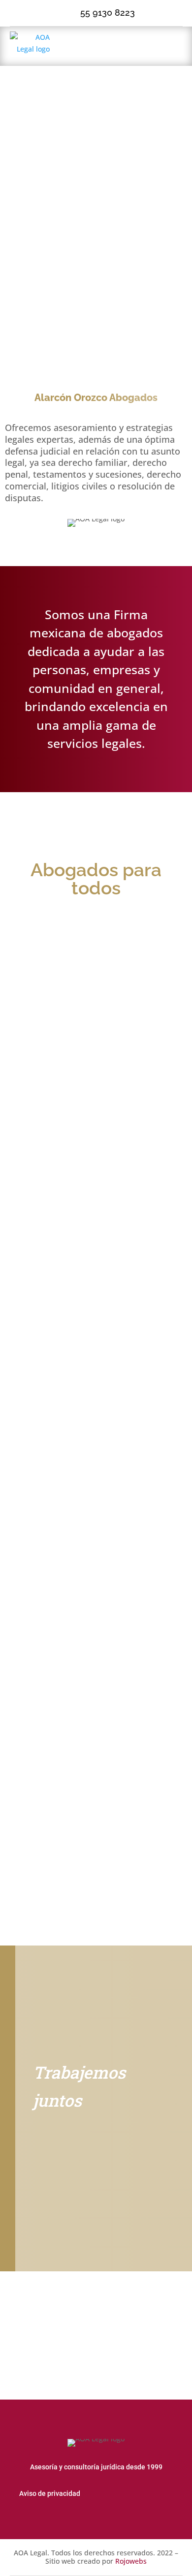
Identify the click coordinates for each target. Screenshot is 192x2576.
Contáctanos (74, 2146)
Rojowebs (131, 2561)
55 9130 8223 (108, 13)
